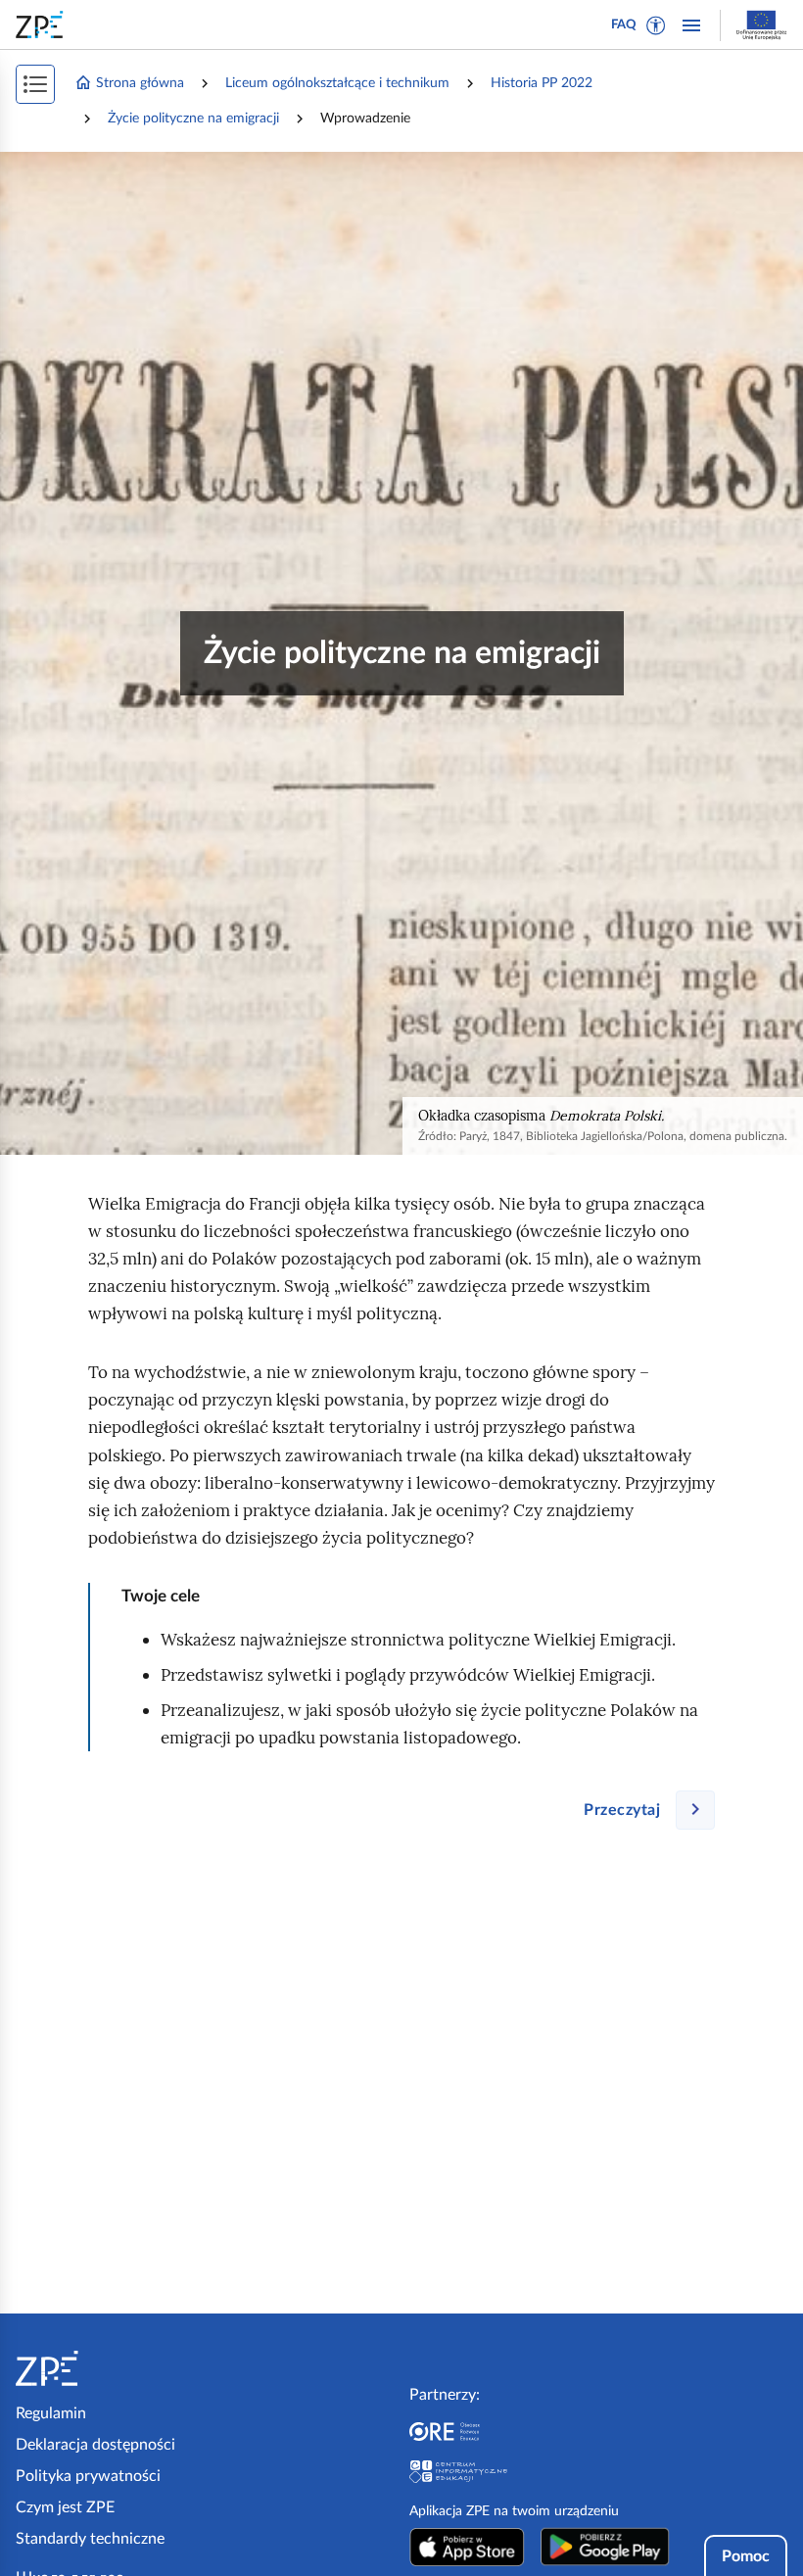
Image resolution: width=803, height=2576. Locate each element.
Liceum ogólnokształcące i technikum (337, 83)
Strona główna (140, 83)
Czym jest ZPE (65, 2507)
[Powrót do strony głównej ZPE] (43, 24)
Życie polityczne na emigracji (193, 119)
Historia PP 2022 (542, 83)
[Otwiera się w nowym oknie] (467, 2547)
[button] (656, 25)
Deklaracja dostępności (95, 2445)
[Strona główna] (106, 2368)
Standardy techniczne (90, 2539)
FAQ (624, 25)
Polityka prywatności (88, 2476)
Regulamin (51, 2413)
